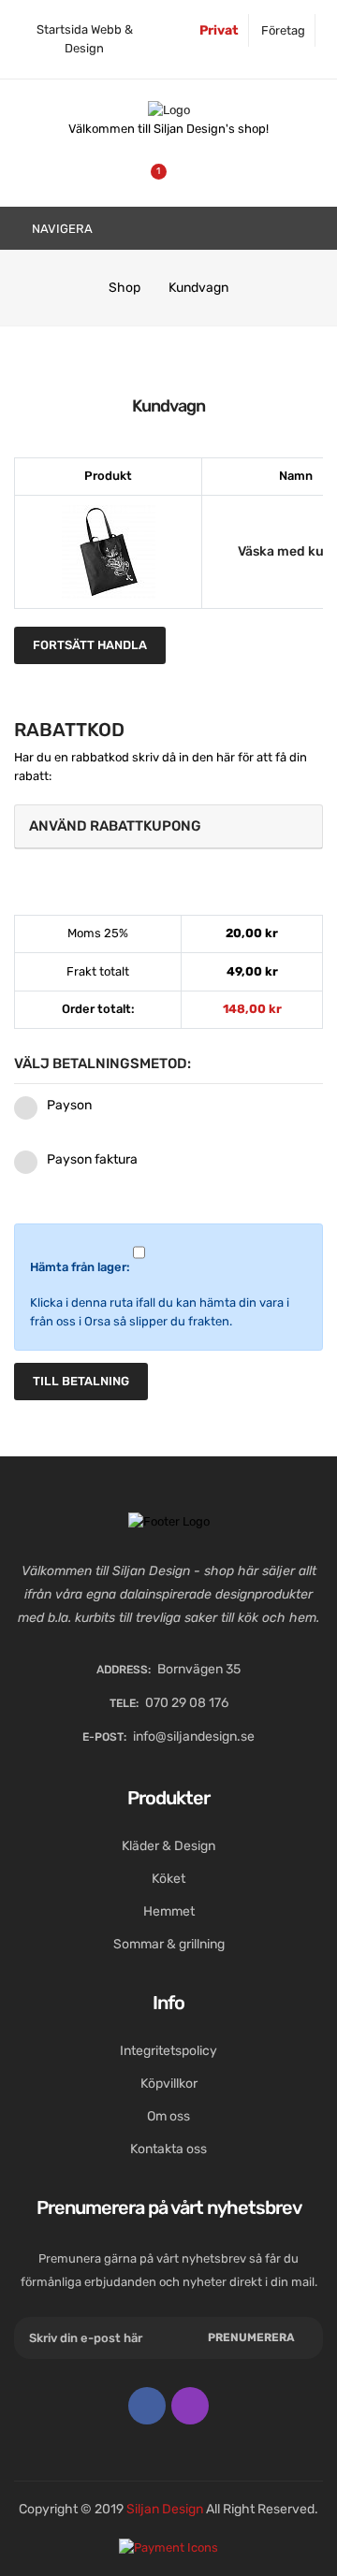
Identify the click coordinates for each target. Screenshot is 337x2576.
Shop (125, 288)
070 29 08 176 (187, 1703)
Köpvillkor (169, 2084)
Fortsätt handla (90, 645)
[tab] (168, 827)
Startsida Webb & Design (85, 39)
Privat (219, 30)
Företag (283, 30)
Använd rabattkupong (115, 826)
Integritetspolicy (168, 2051)
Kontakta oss (168, 2149)
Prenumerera (251, 2337)
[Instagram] (190, 2406)
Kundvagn (198, 288)
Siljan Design (165, 2509)
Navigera (61, 229)
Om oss (168, 2116)
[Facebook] (147, 2406)
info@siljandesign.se (194, 1737)
